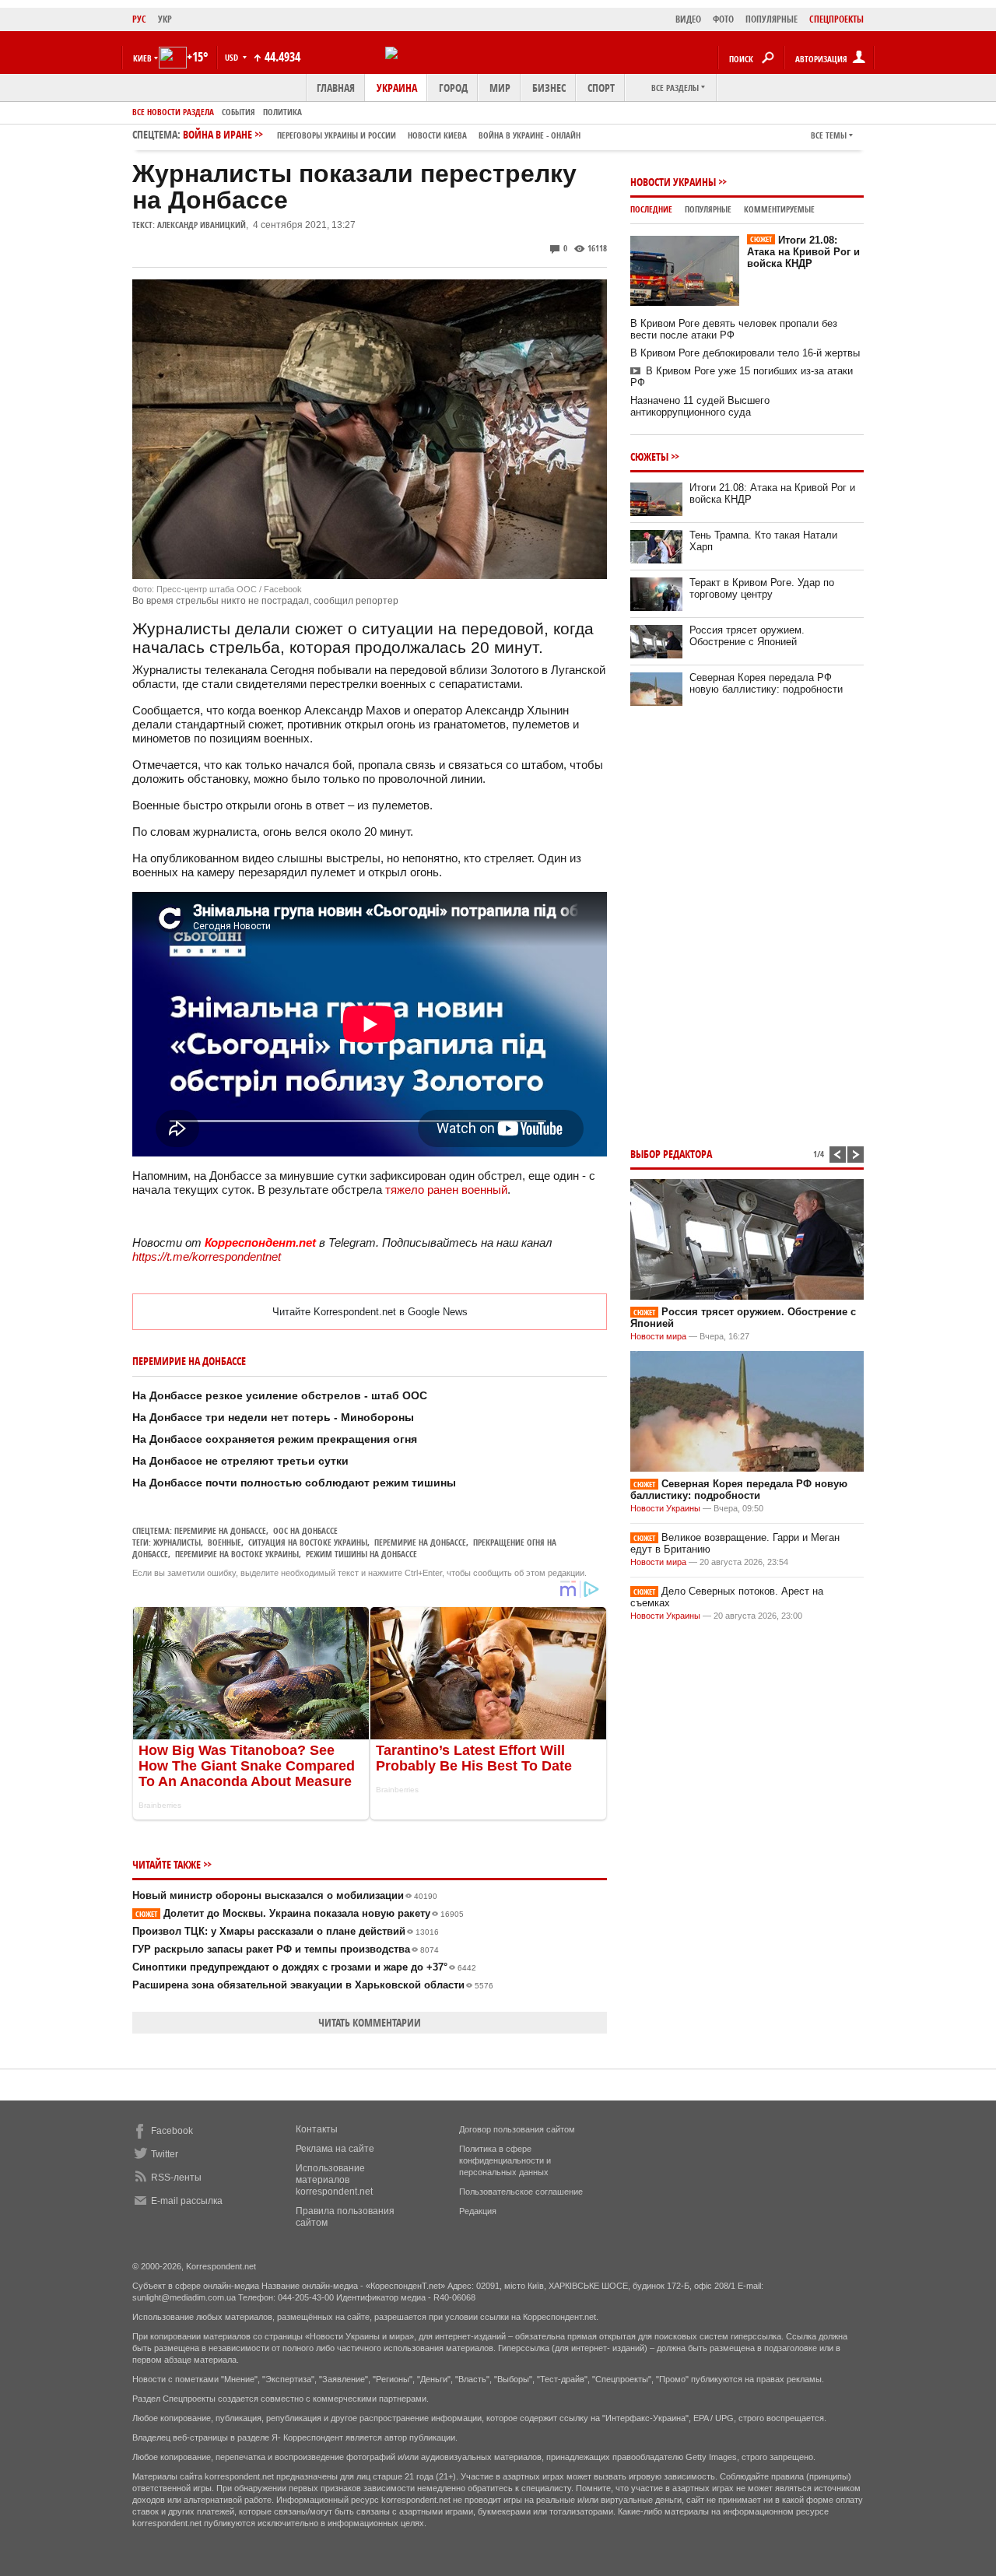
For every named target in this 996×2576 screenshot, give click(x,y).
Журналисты (177, 1542)
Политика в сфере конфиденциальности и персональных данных (505, 2160)
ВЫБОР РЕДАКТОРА (671, 1154)
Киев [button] (142, 58)
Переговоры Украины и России (337, 135)
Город (453, 88)
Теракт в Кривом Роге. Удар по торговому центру (762, 588)
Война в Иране (382, 134)
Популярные (708, 209)
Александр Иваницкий (202, 225)
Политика (282, 112)
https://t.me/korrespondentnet (207, 1256)
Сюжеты (649, 456)
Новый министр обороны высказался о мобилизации (285, 1895)
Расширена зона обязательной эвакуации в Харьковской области (313, 1985)
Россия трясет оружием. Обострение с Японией (747, 636)
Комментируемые (779, 209)
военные (224, 1542)
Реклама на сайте (335, 2149)
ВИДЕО (688, 19)
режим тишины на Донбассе (361, 1554)
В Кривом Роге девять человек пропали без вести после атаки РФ (734, 329)
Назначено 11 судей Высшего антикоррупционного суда (700, 406)
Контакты (317, 2129)
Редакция (478, 2211)
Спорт (601, 88)
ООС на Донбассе (305, 1530)
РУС (139, 19)
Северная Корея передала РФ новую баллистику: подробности (766, 683)
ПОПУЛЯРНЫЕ (772, 19)
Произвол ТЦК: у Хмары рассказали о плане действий (286, 1931)
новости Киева (437, 135)
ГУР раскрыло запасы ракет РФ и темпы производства (286, 1949)
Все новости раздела (173, 112)
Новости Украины (673, 182)
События (238, 112)
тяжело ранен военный (446, 1190)
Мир (500, 88)
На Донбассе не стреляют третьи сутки (240, 1461)
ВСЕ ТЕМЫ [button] (829, 135)
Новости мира (658, 1336)
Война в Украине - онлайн (530, 135)
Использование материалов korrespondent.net (334, 2180)
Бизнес (549, 88)
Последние (651, 209)
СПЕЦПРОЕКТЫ (836, 19)
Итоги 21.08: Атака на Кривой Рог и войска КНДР (803, 252)
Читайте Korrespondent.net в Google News (370, 1312)
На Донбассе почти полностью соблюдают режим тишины (294, 1483)
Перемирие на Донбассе (220, 1530)
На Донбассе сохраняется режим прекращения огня (275, 1439)
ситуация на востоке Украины (308, 1542)
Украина (397, 88)
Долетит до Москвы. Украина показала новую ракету (300, 1913)
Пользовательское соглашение (521, 2192)
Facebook (172, 2131)
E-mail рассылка (187, 2201)
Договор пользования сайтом (517, 2129)
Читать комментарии (370, 2022)
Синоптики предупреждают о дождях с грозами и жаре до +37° (304, 1967)
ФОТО (723, 19)
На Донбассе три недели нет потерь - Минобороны (273, 1417)
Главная (336, 88)
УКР (165, 19)
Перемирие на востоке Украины (237, 1554)
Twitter (165, 2154)
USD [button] (233, 57)
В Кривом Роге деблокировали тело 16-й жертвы (745, 353)
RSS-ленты (176, 2178)
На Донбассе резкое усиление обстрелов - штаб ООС (280, 1395)
